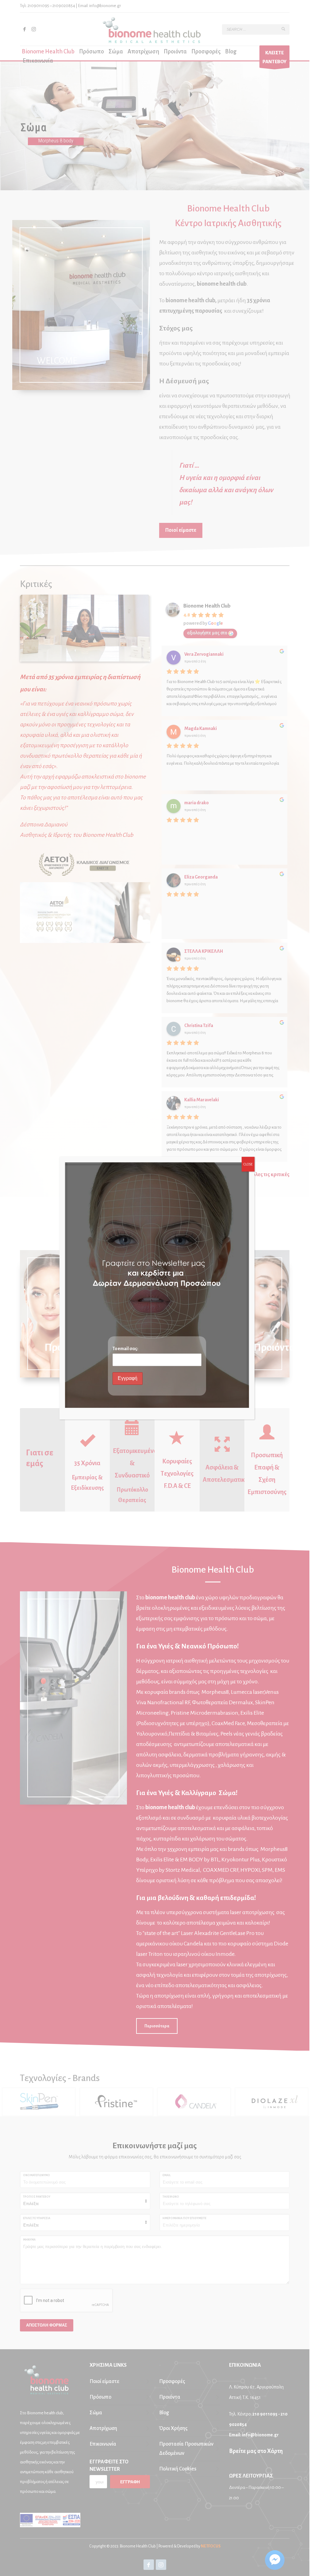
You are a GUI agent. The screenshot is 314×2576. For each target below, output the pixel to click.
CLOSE (248, 1164)
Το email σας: (125, 1349)
